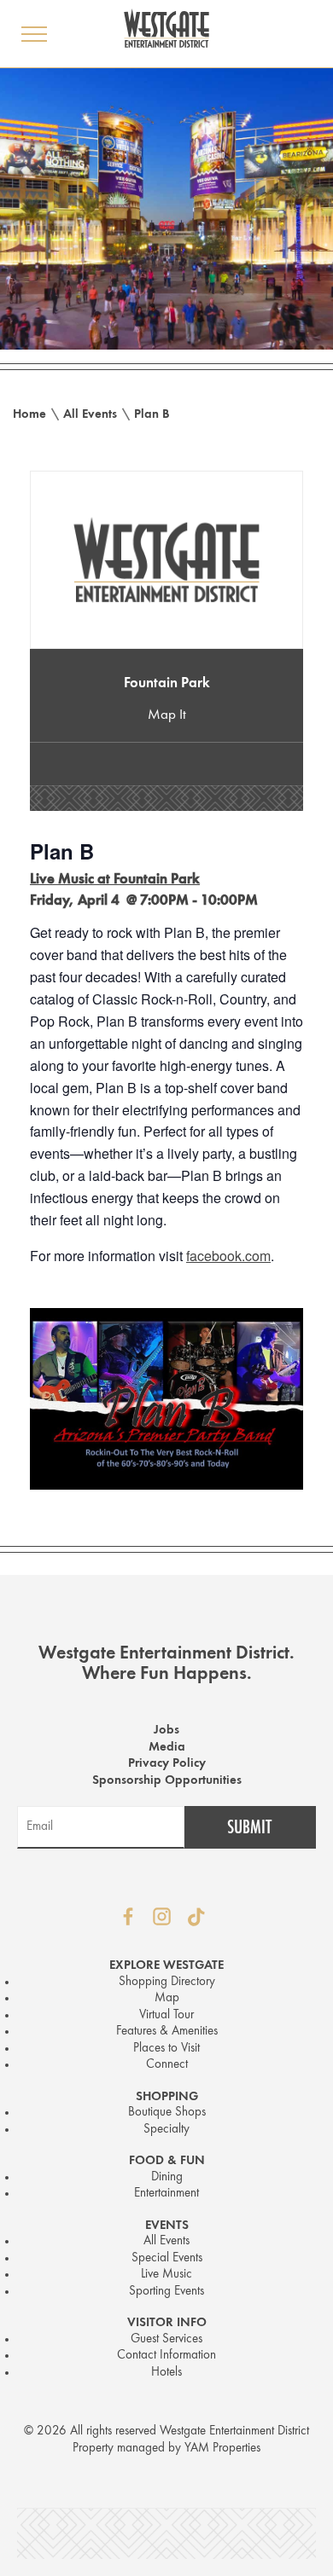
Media (167, 1748)
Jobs (166, 1731)
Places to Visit (166, 2049)
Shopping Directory (167, 1982)
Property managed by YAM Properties (166, 2449)
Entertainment (166, 2194)
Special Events (167, 2258)
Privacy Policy (167, 1764)
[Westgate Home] (166, 28)
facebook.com (228, 1256)
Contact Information (166, 2356)
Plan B (152, 415)
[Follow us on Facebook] (128, 1917)
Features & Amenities (167, 2032)
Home (29, 415)
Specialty (166, 2130)
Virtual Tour (166, 2015)
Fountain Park (167, 683)
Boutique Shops (167, 2113)
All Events (90, 415)
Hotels (166, 2373)
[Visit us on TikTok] (196, 1917)
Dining (167, 2177)
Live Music (166, 2275)
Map (167, 1998)
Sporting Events (166, 2292)
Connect (167, 2065)
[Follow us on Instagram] (162, 1917)
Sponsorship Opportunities (167, 1781)
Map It (167, 715)
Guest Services (166, 2339)
